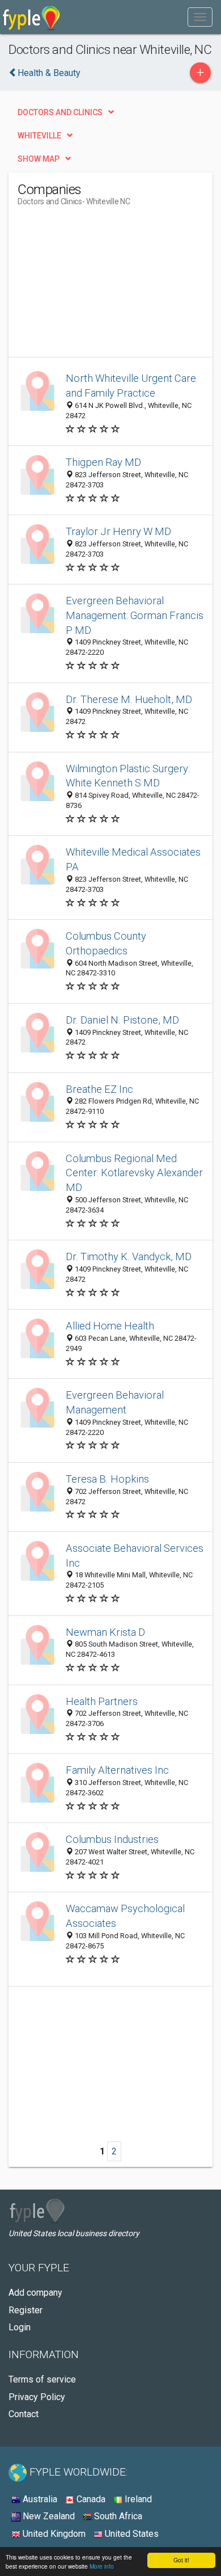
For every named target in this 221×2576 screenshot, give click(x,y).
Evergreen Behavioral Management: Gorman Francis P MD (135, 615)
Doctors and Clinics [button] (60, 112)
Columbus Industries (112, 1839)
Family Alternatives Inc (117, 1770)
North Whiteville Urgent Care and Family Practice (131, 386)
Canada (90, 2499)
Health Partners (102, 1701)
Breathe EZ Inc (99, 1089)
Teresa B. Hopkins (107, 1479)
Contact (24, 2414)
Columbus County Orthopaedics (106, 943)
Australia (39, 2499)
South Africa (117, 2516)
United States (131, 2534)
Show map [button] (39, 159)
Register (25, 2310)
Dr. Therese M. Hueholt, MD (129, 699)
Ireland (137, 2499)
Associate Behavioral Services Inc (135, 1556)
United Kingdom (53, 2534)
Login (20, 2327)
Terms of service (42, 2379)
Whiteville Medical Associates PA (133, 859)
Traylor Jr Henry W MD (118, 531)
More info (102, 2566)
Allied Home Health (110, 1326)
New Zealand (48, 2516)
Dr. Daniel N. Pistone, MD (122, 1020)
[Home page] (31, 17)
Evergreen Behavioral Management (115, 1402)
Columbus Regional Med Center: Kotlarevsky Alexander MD (134, 1173)
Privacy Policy (37, 2397)
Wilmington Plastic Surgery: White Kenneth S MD (128, 776)
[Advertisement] (103, 286)
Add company (35, 2293)
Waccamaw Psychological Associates (125, 1916)
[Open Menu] (200, 17)
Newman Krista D (105, 1632)
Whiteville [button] (39, 136)
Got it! (181, 2560)
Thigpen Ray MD (103, 462)
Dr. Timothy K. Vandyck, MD (129, 1257)
